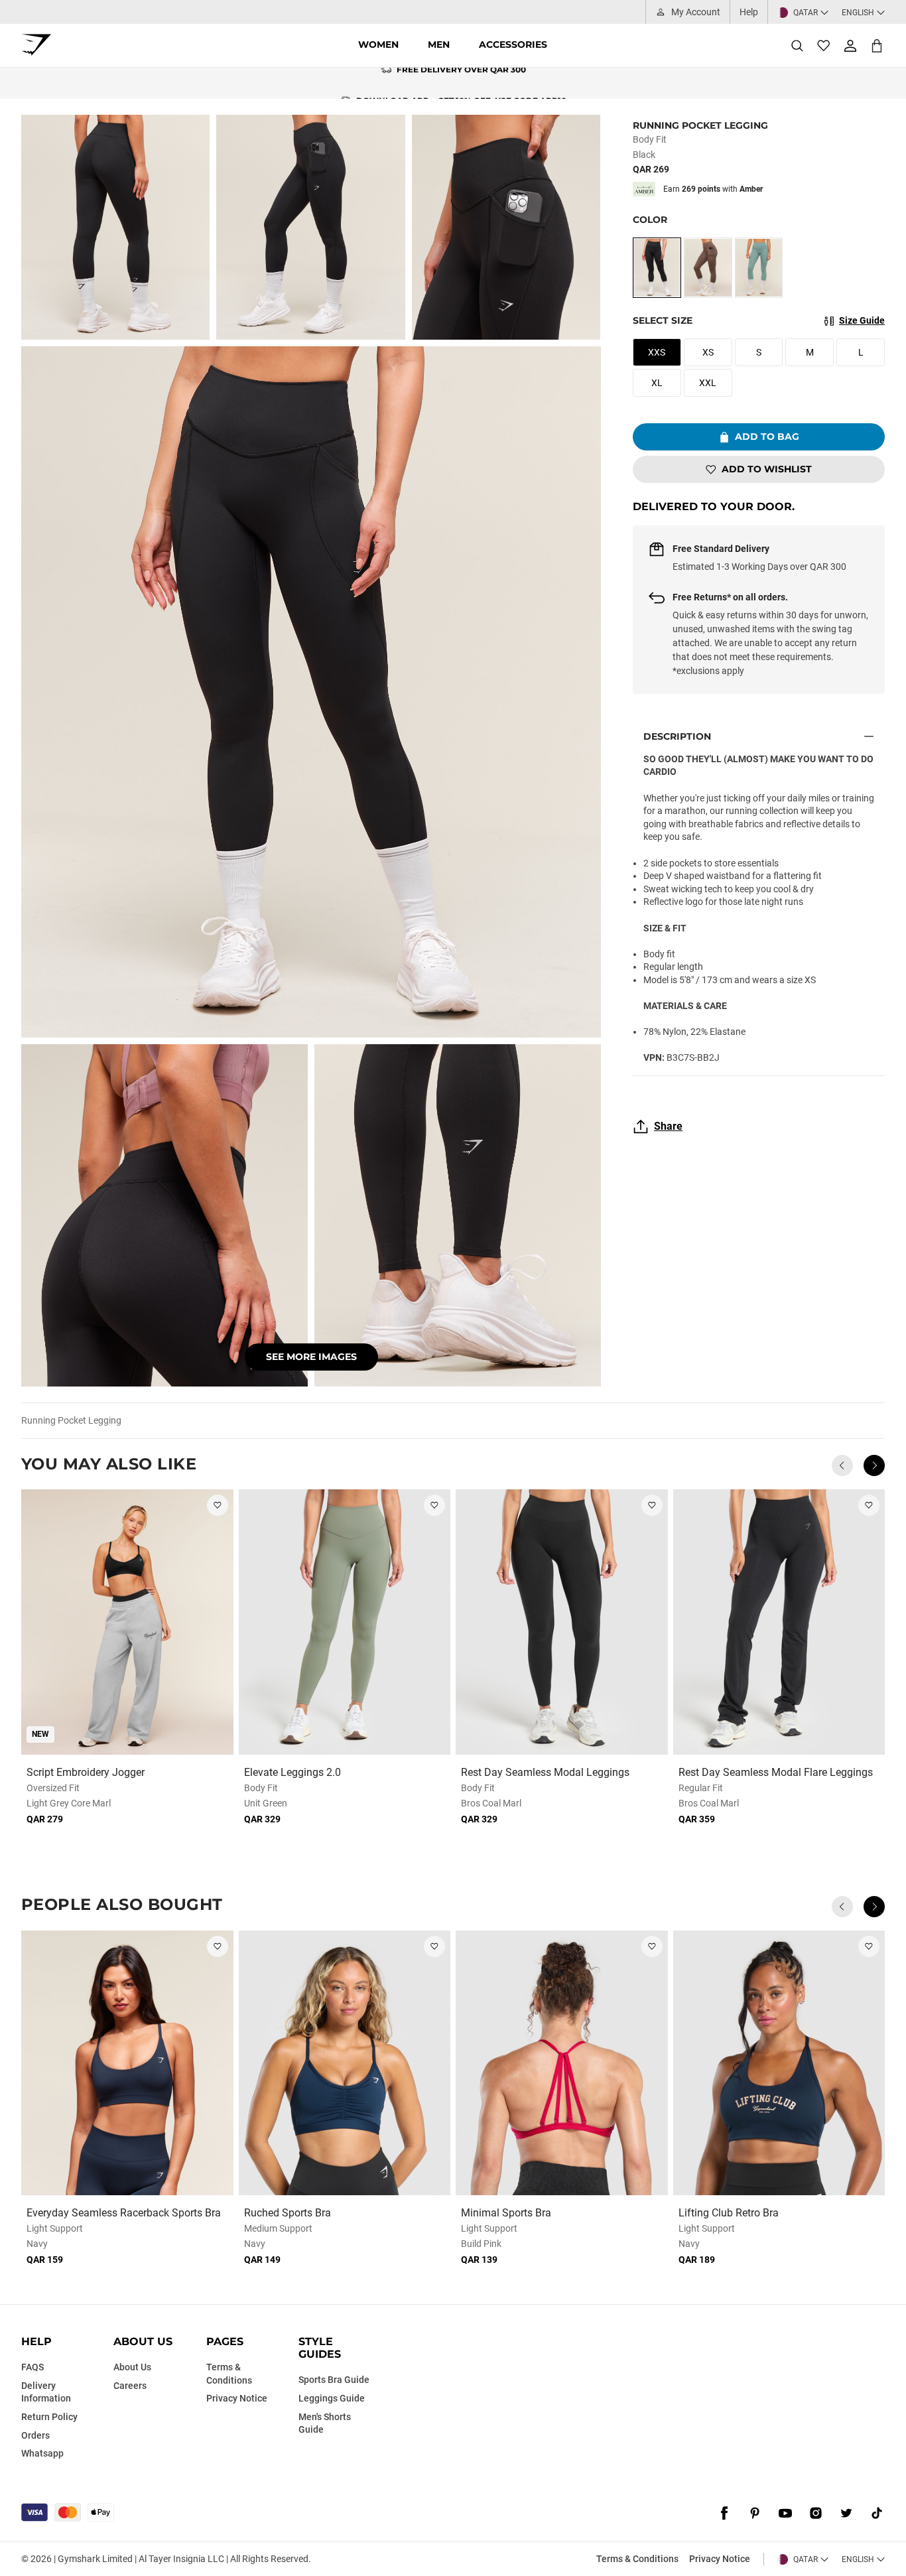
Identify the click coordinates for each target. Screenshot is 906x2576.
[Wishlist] (824, 46)
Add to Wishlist (767, 469)
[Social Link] (724, 2514)
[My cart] (877, 45)
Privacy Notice (720, 2559)
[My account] (850, 46)
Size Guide (862, 320)
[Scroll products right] (874, 1465)
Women (378, 44)
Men (439, 44)
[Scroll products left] (842, 1465)
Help (749, 12)
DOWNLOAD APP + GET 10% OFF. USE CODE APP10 (461, 83)
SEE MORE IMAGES (311, 1357)
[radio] (657, 268)
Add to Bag (767, 437)
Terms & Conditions (637, 2559)
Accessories (513, 44)
